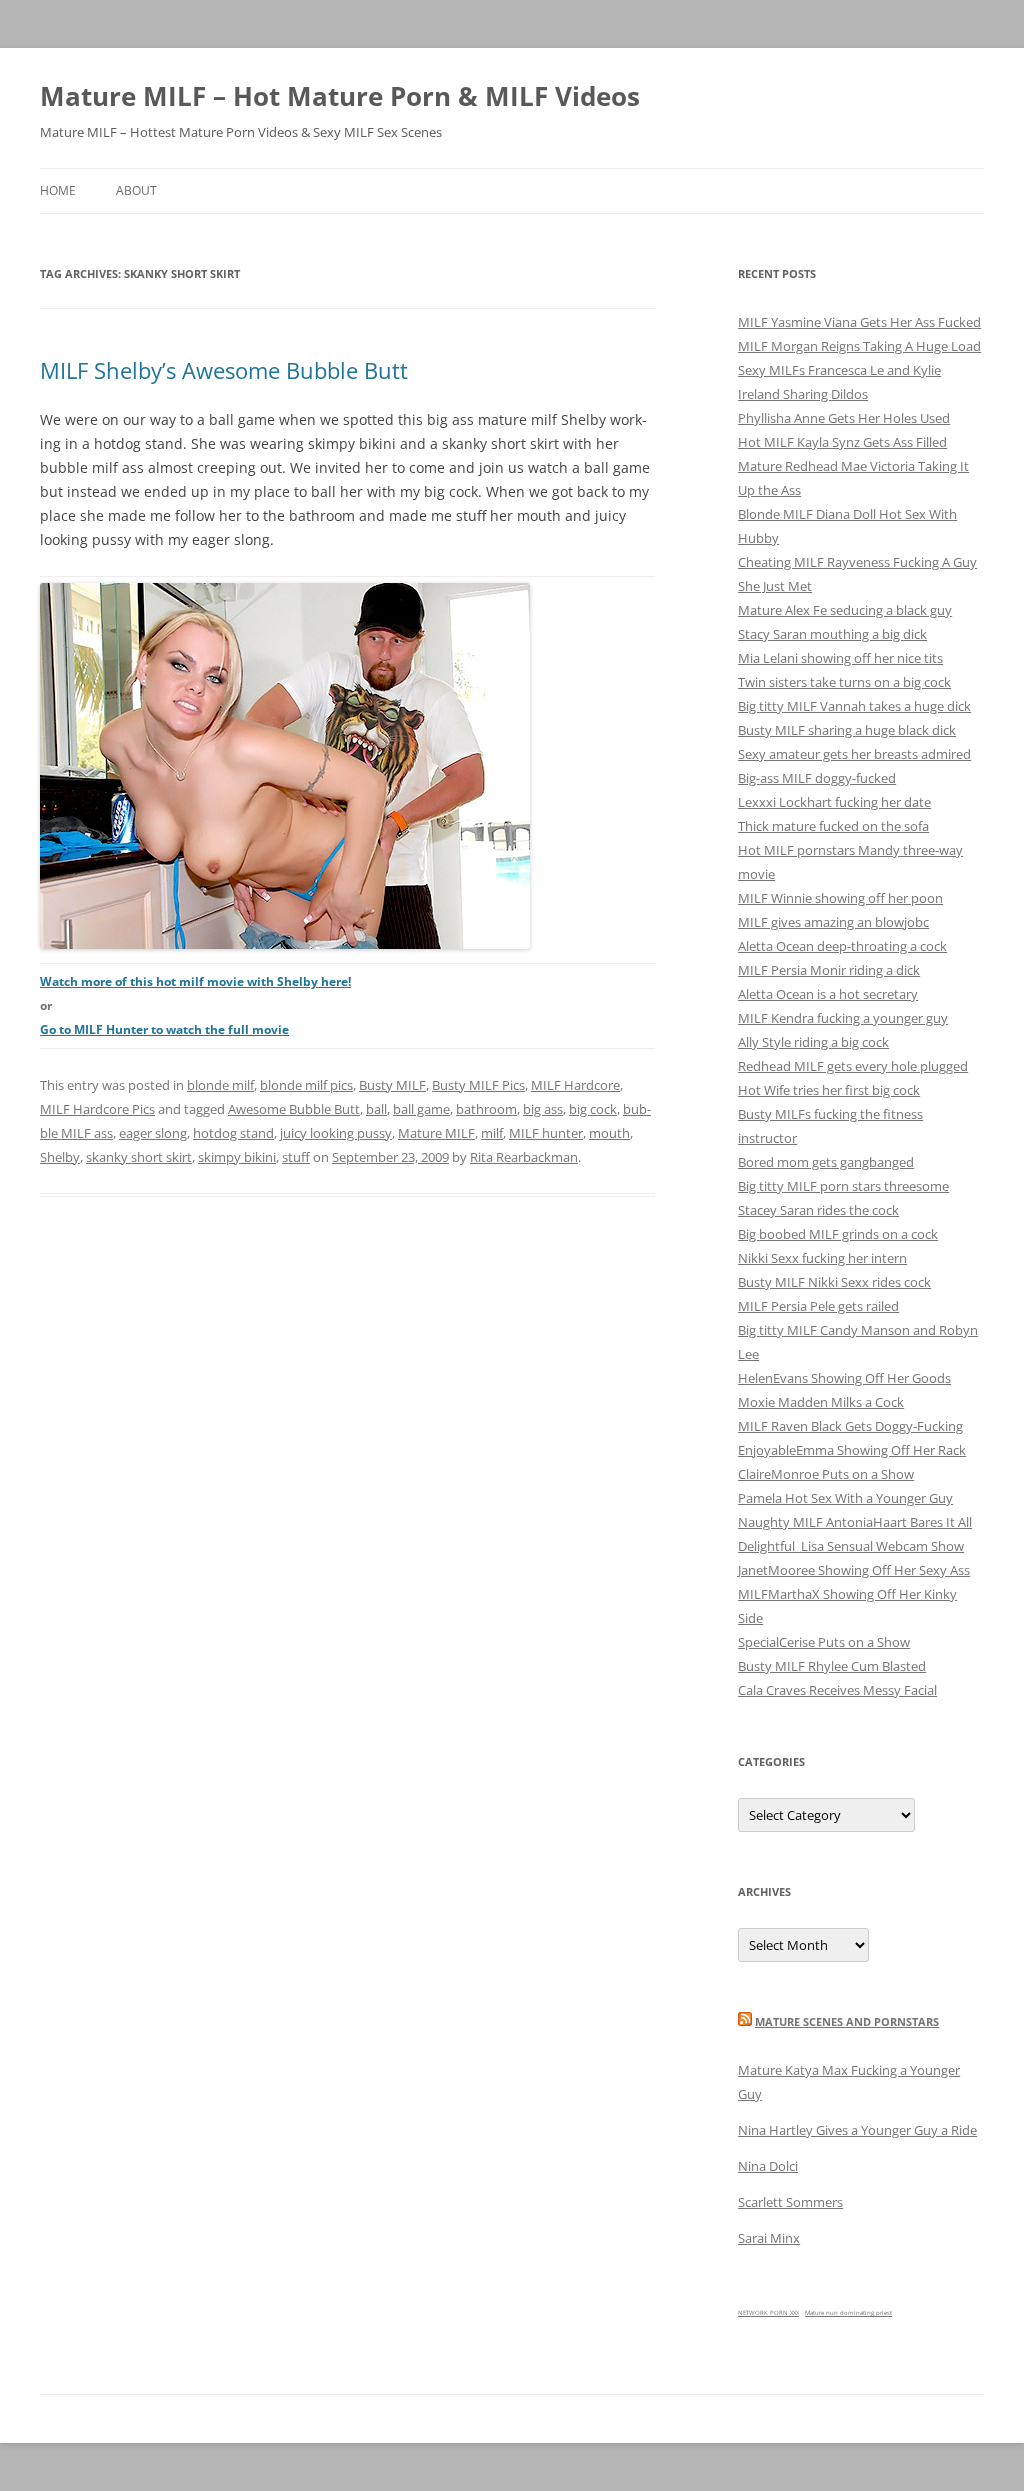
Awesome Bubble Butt (294, 1109)
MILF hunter (546, 1133)
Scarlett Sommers (790, 2202)
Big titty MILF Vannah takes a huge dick (854, 706)
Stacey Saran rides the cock (818, 1210)
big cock (593, 1109)
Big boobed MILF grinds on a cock (838, 1234)
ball (376, 1109)
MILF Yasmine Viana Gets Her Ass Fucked (859, 322)
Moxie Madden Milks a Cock (821, 1402)
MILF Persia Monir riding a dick (829, 970)
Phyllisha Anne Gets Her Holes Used (844, 418)
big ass (543, 1109)
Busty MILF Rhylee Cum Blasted (832, 1666)
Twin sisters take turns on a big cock (844, 682)
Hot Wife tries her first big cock (829, 1090)
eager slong (153, 1133)
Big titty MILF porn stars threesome (843, 1186)
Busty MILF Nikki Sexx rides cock (834, 1282)
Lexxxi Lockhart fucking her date (834, 802)
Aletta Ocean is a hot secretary (828, 994)
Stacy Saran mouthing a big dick (832, 634)
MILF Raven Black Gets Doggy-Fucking (850, 1426)
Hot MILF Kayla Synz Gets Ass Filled (842, 442)
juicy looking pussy (336, 1133)
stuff (296, 1157)
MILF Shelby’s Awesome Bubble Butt (224, 370)
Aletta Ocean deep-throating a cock (842, 946)
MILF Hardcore (575, 1085)
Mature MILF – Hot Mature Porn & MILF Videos (340, 96)
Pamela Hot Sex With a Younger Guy (845, 1498)
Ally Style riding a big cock (813, 1042)
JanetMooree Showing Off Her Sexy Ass (854, 1570)
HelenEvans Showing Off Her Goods (844, 1378)
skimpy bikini (237, 1157)
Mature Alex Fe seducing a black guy (845, 610)
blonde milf (220, 1085)
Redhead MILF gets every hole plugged (853, 1066)
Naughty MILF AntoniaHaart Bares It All (855, 1522)
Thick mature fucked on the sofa (833, 826)
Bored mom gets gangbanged (826, 1162)
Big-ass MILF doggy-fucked (817, 778)
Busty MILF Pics (478, 1085)
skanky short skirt (139, 1157)
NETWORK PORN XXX (768, 2313)
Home (58, 190)
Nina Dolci (768, 2166)
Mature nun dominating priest (848, 2313)
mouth (609, 1133)
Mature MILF (436, 1133)
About (136, 190)
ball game (421, 1109)
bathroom (486, 1109)
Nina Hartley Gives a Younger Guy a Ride (857, 2130)
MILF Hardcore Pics (97, 1109)
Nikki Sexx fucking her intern (822, 1258)
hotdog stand (233, 1133)
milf (492, 1133)
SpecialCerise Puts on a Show (824, 1642)
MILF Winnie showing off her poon (840, 898)
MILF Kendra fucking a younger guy (843, 1018)
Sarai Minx (769, 2238)
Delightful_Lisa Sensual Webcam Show (851, 1546)
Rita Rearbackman (524, 1157)
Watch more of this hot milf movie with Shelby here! (195, 981)
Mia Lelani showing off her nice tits (840, 658)
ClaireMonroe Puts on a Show (826, 1474)
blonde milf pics (306, 1085)
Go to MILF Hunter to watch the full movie (164, 1029)
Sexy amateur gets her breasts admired (854, 754)
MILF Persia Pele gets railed (818, 1306)
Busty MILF (392, 1085)
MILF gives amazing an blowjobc (833, 922)
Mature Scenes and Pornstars (847, 2021)
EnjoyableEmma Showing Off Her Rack (852, 1450)
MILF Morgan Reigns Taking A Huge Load (859, 346)
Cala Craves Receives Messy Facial (837, 1690)
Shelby (60, 1157)
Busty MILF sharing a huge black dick (847, 730)
